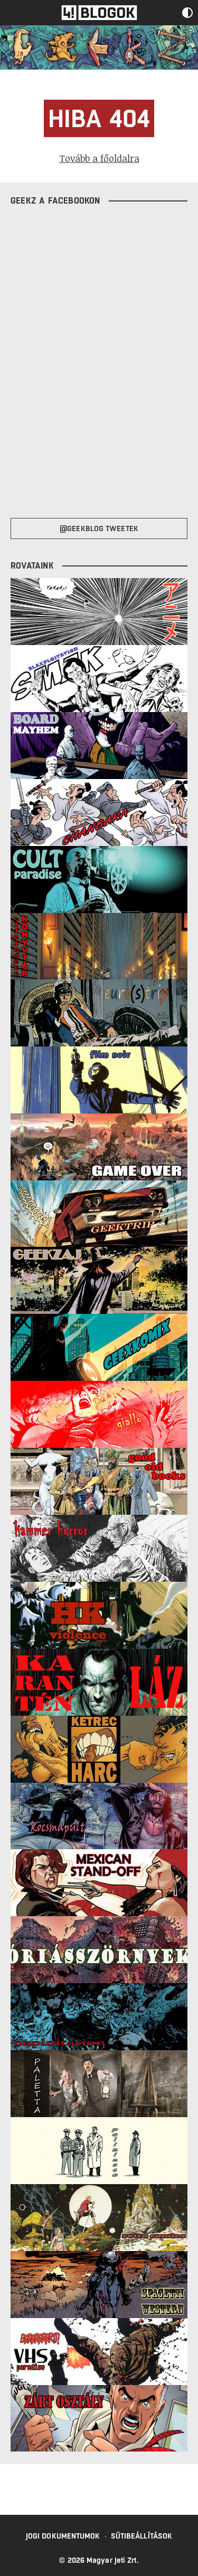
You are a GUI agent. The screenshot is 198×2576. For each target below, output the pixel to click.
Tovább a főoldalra (99, 158)
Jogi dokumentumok (63, 2536)
